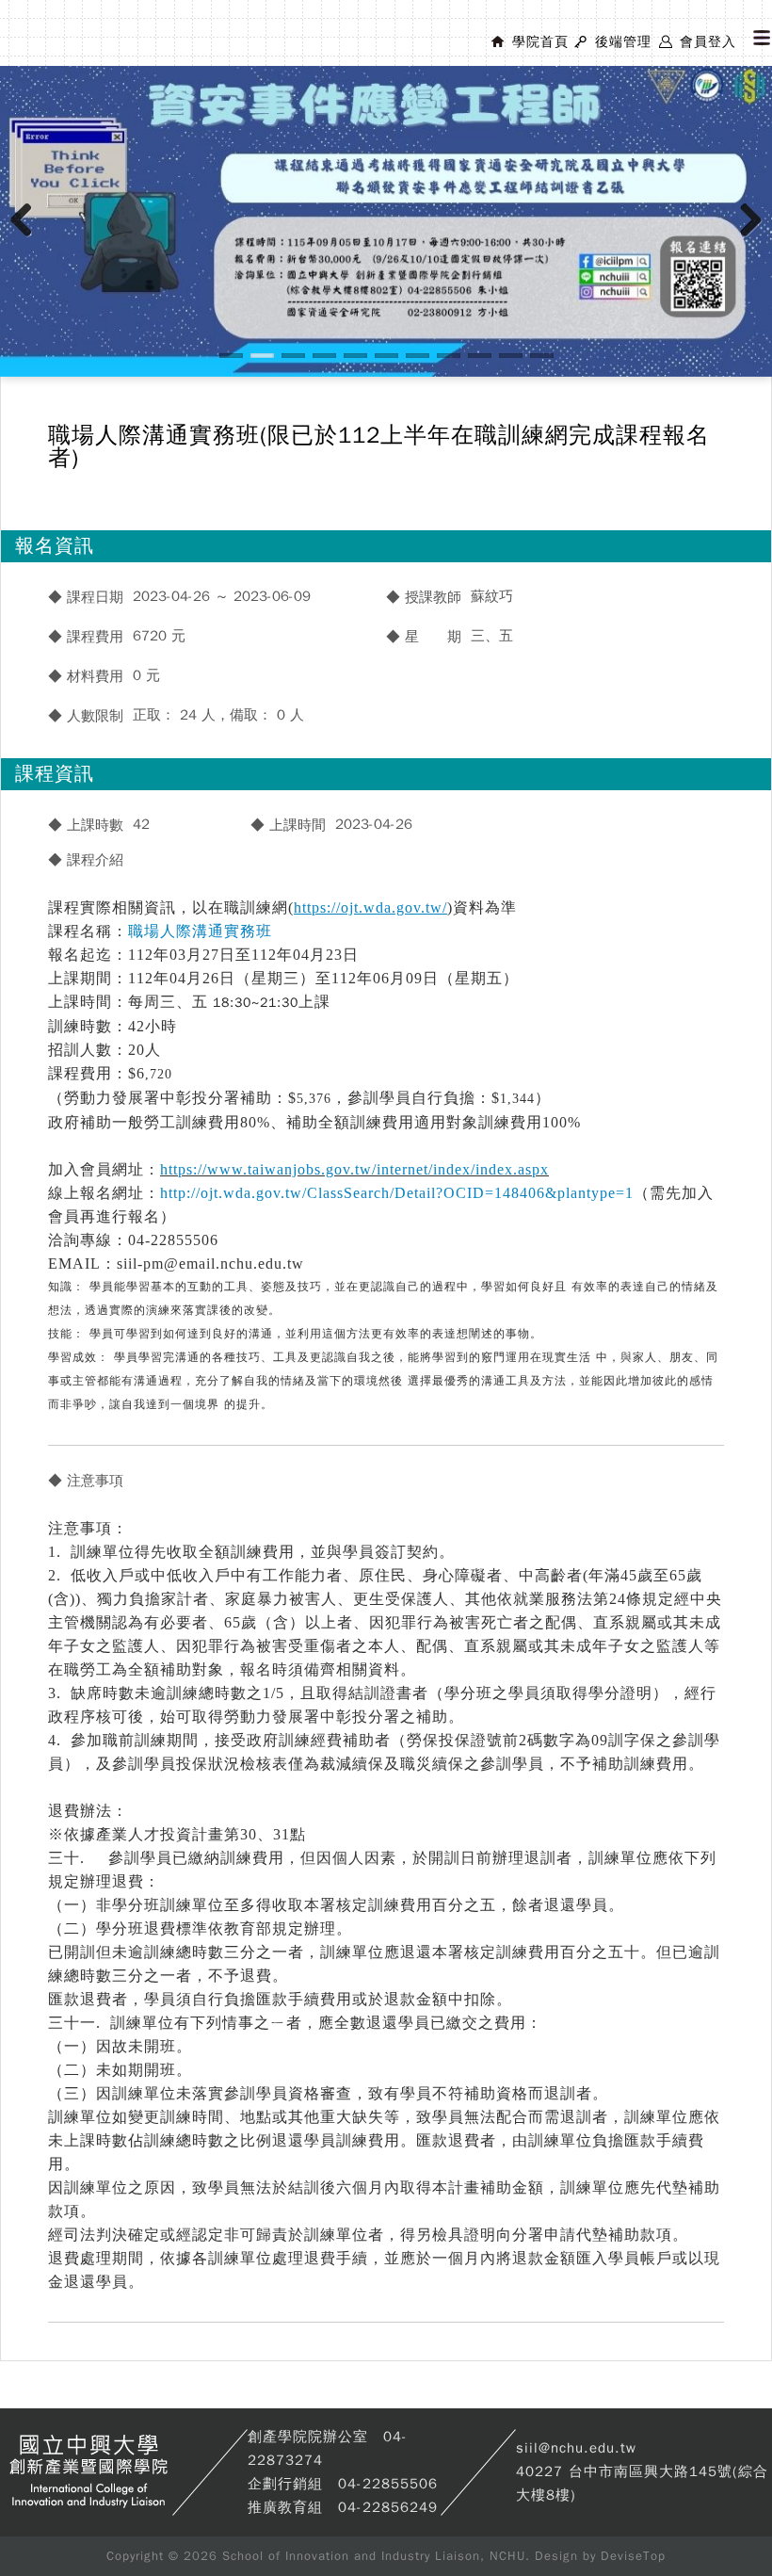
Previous (28, 239)
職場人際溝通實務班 (200, 931)
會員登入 (708, 42)
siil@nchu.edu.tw (576, 2448)
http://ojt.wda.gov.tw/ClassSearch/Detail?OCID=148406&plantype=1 (397, 1193)
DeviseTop (633, 2556)
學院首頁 (540, 42)
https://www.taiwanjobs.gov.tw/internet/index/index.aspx (354, 1169)
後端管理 (623, 42)
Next (752, 239)
